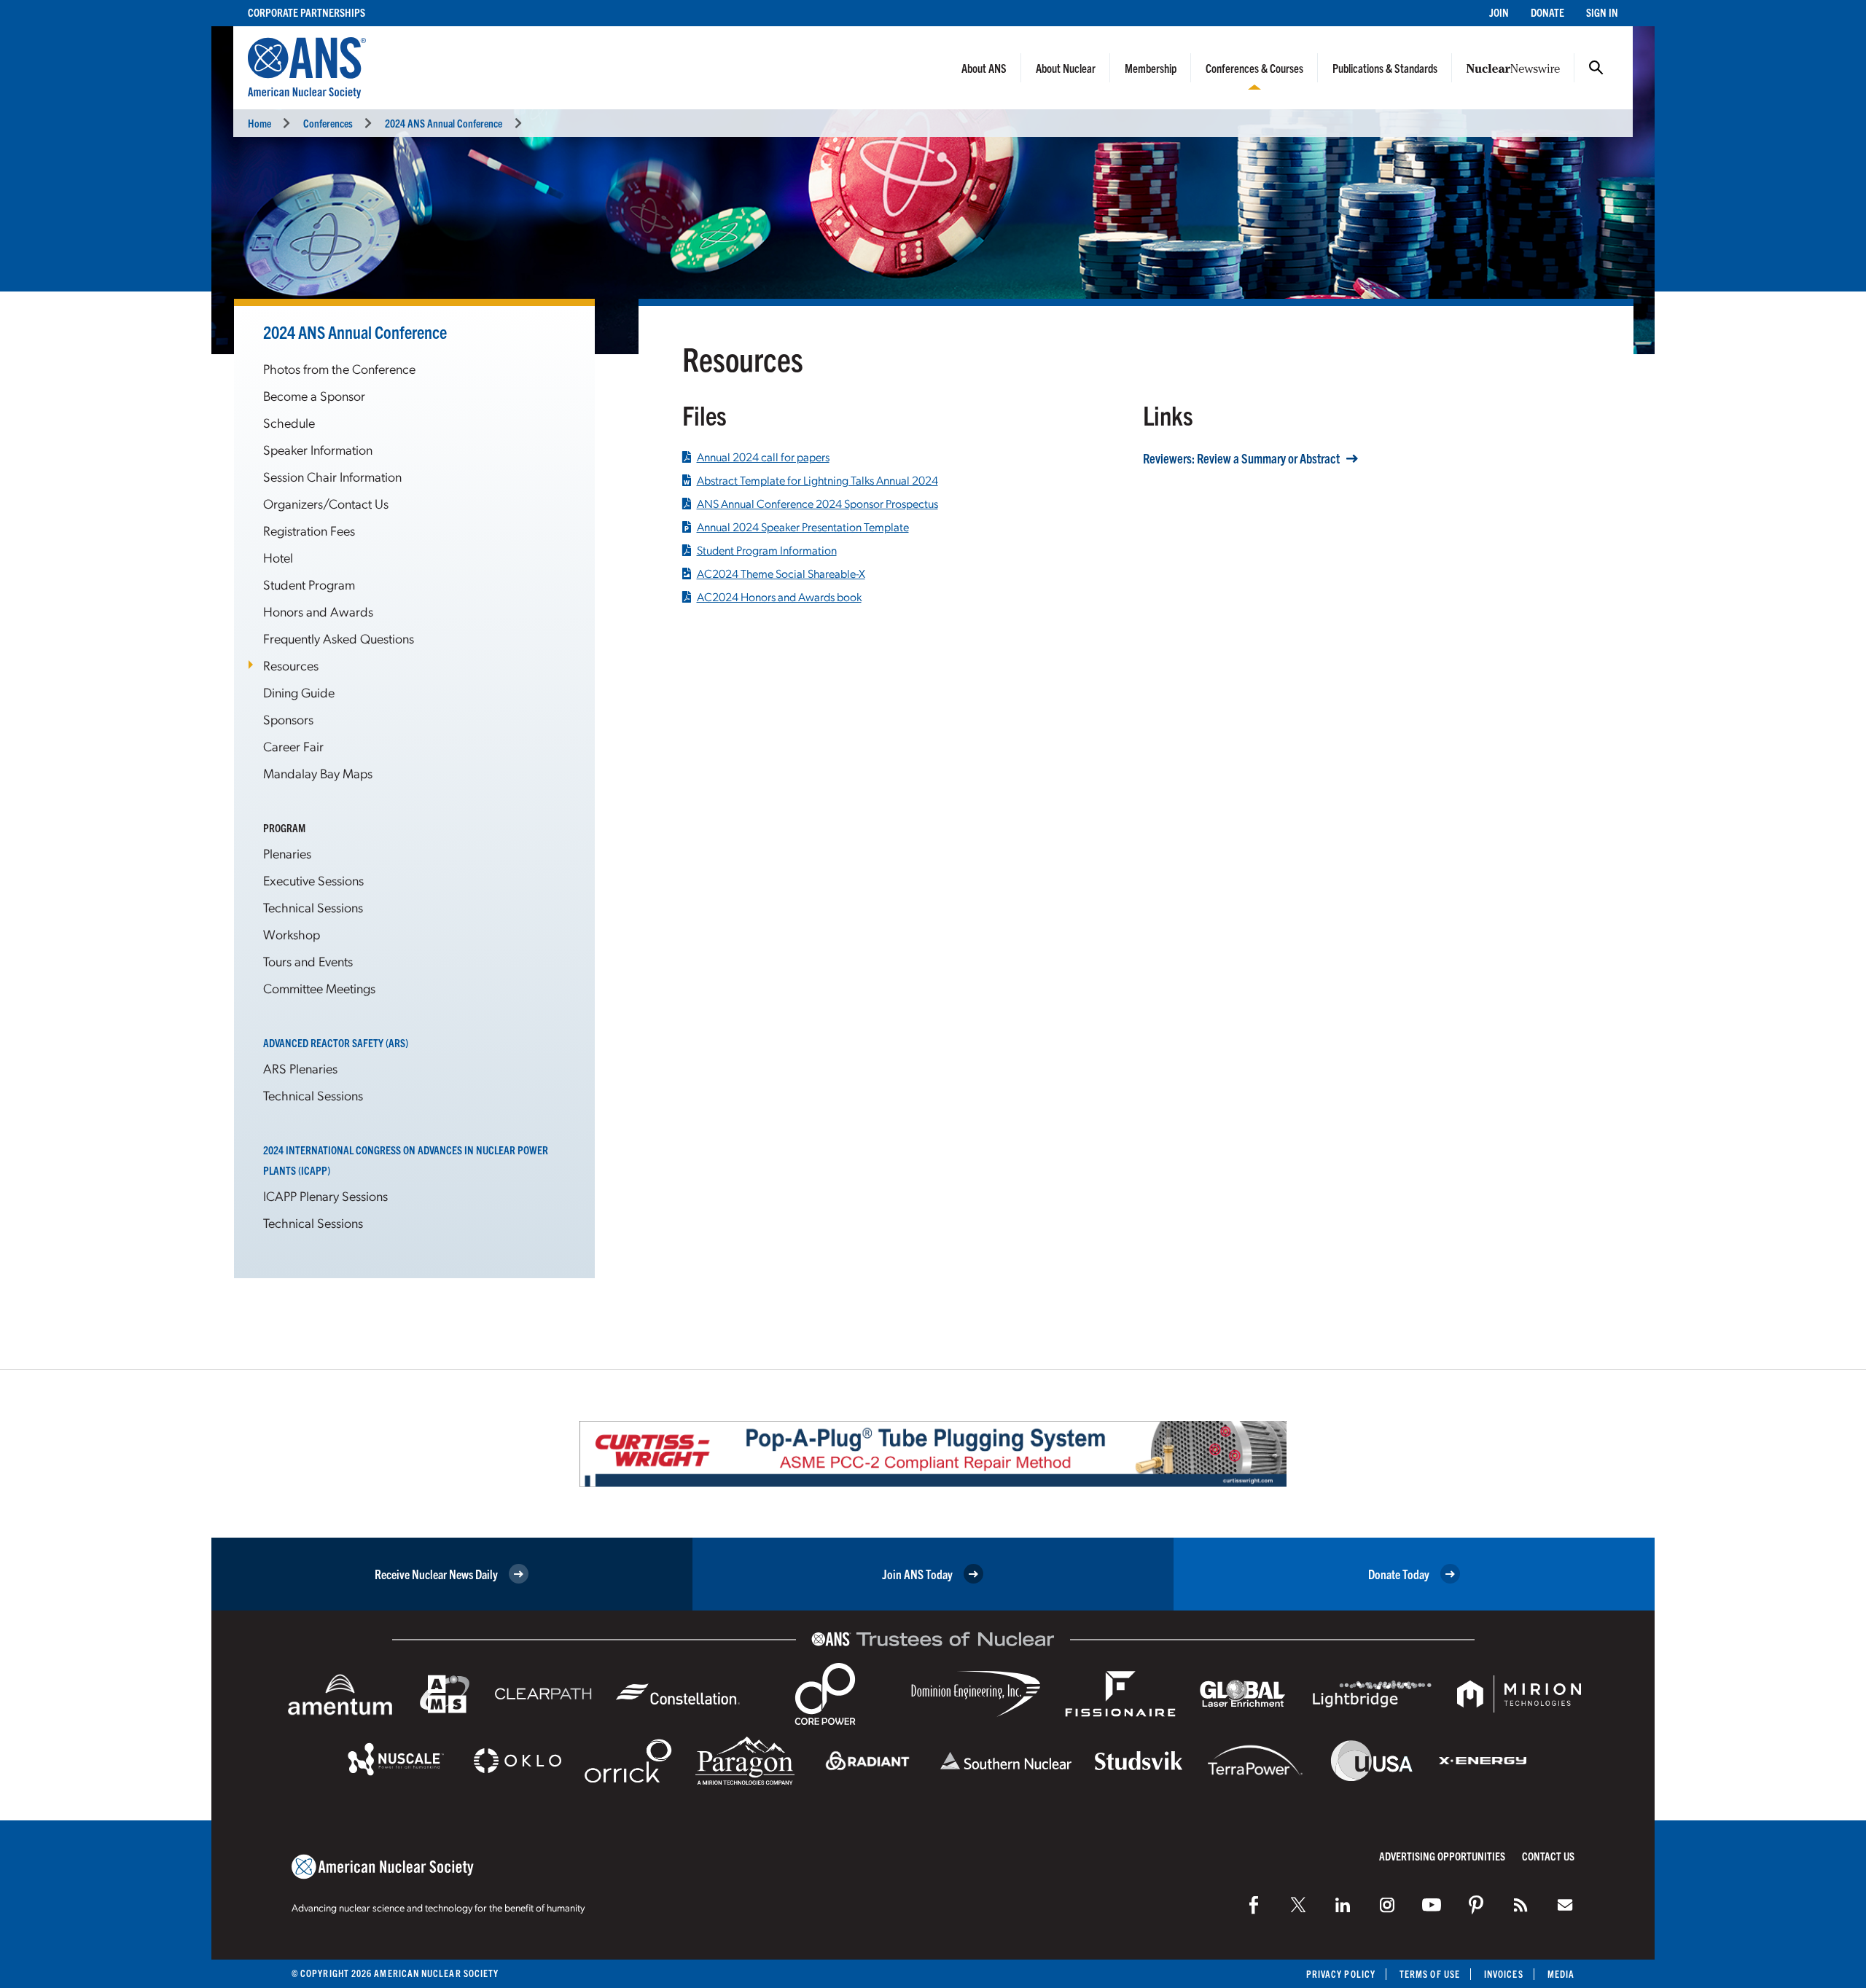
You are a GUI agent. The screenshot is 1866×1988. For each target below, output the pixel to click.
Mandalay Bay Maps (318, 773)
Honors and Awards (318, 611)
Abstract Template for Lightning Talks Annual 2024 (817, 480)
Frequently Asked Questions (339, 638)
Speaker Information (318, 449)
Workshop (292, 934)
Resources (291, 665)
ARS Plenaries (300, 1068)
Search (1596, 68)
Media (1561, 1974)
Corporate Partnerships (307, 12)
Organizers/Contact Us (326, 503)
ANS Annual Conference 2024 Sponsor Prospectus (817, 504)
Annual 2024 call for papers (763, 457)
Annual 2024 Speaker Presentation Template (803, 527)
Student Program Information (767, 550)
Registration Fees (309, 530)
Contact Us (1548, 1856)
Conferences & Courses (1254, 68)
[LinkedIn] (1343, 1905)
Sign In (1602, 12)
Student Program (309, 584)
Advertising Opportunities (1442, 1856)
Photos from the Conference (339, 368)
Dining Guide (299, 692)
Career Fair (293, 746)
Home (259, 123)
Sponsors (288, 719)
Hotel (278, 557)
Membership (1151, 68)
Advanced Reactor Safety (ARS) (336, 1042)
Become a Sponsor (314, 395)
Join (1499, 12)
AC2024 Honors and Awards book (779, 597)
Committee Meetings (319, 988)
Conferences (328, 123)
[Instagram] (1387, 1905)
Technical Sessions (313, 907)
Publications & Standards (1385, 68)
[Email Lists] (1565, 1905)
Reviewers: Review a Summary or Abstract (1241, 458)
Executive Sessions (313, 880)
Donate (1547, 12)
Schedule (289, 422)
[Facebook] (1254, 1905)
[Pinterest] (1476, 1905)
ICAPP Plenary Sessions (325, 1195)
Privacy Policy (1341, 1974)
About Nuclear (1066, 68)
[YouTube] (1432, 1905)
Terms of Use (1430, 1974)
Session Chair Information (332, 476)
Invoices (1504, 1974)
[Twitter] (1298, 1905)
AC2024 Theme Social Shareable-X (781, 574)
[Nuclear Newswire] (1520, 1905)
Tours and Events (308, 961)
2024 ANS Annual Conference (444, 123)
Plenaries (287, 853)
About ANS (984, 68)
